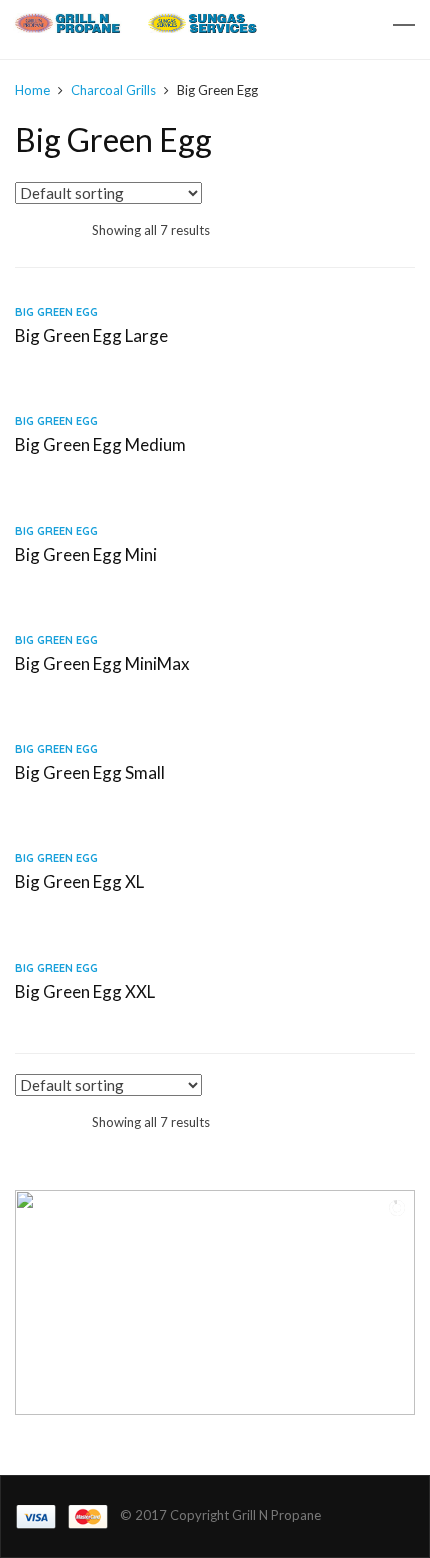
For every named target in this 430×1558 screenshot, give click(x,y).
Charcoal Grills (113, 90)
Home (32, 90)
